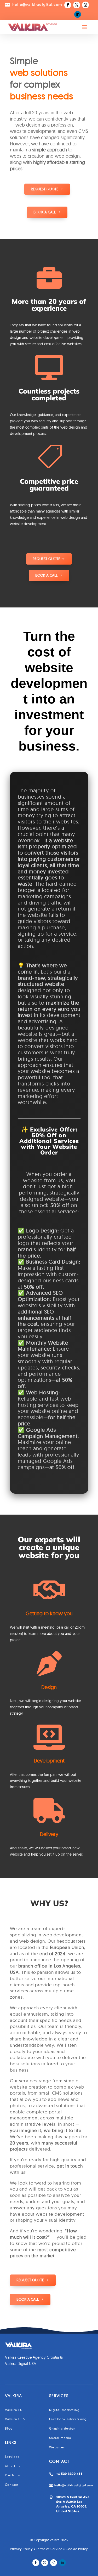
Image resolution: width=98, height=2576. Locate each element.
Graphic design (62, 2428)
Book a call (45, 212)
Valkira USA (15, 2419)
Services (12, 2457)
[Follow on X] (77, 5)
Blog (9, 2428)
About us (13, 2466)
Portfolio (13, 2475)
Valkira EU (14, 2410)
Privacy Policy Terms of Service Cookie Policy (49, 2549)
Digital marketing (64, 2410)
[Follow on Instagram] (85, 5)
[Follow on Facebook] (68, 5)
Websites (57, 2447)
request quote (30, 2280)
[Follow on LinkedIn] (78, 14)
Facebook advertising (68, 2419)
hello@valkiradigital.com (74, 2485)
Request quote (45, 189)
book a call (28, 2299)
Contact (12, 2485)
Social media (60, 2438)
